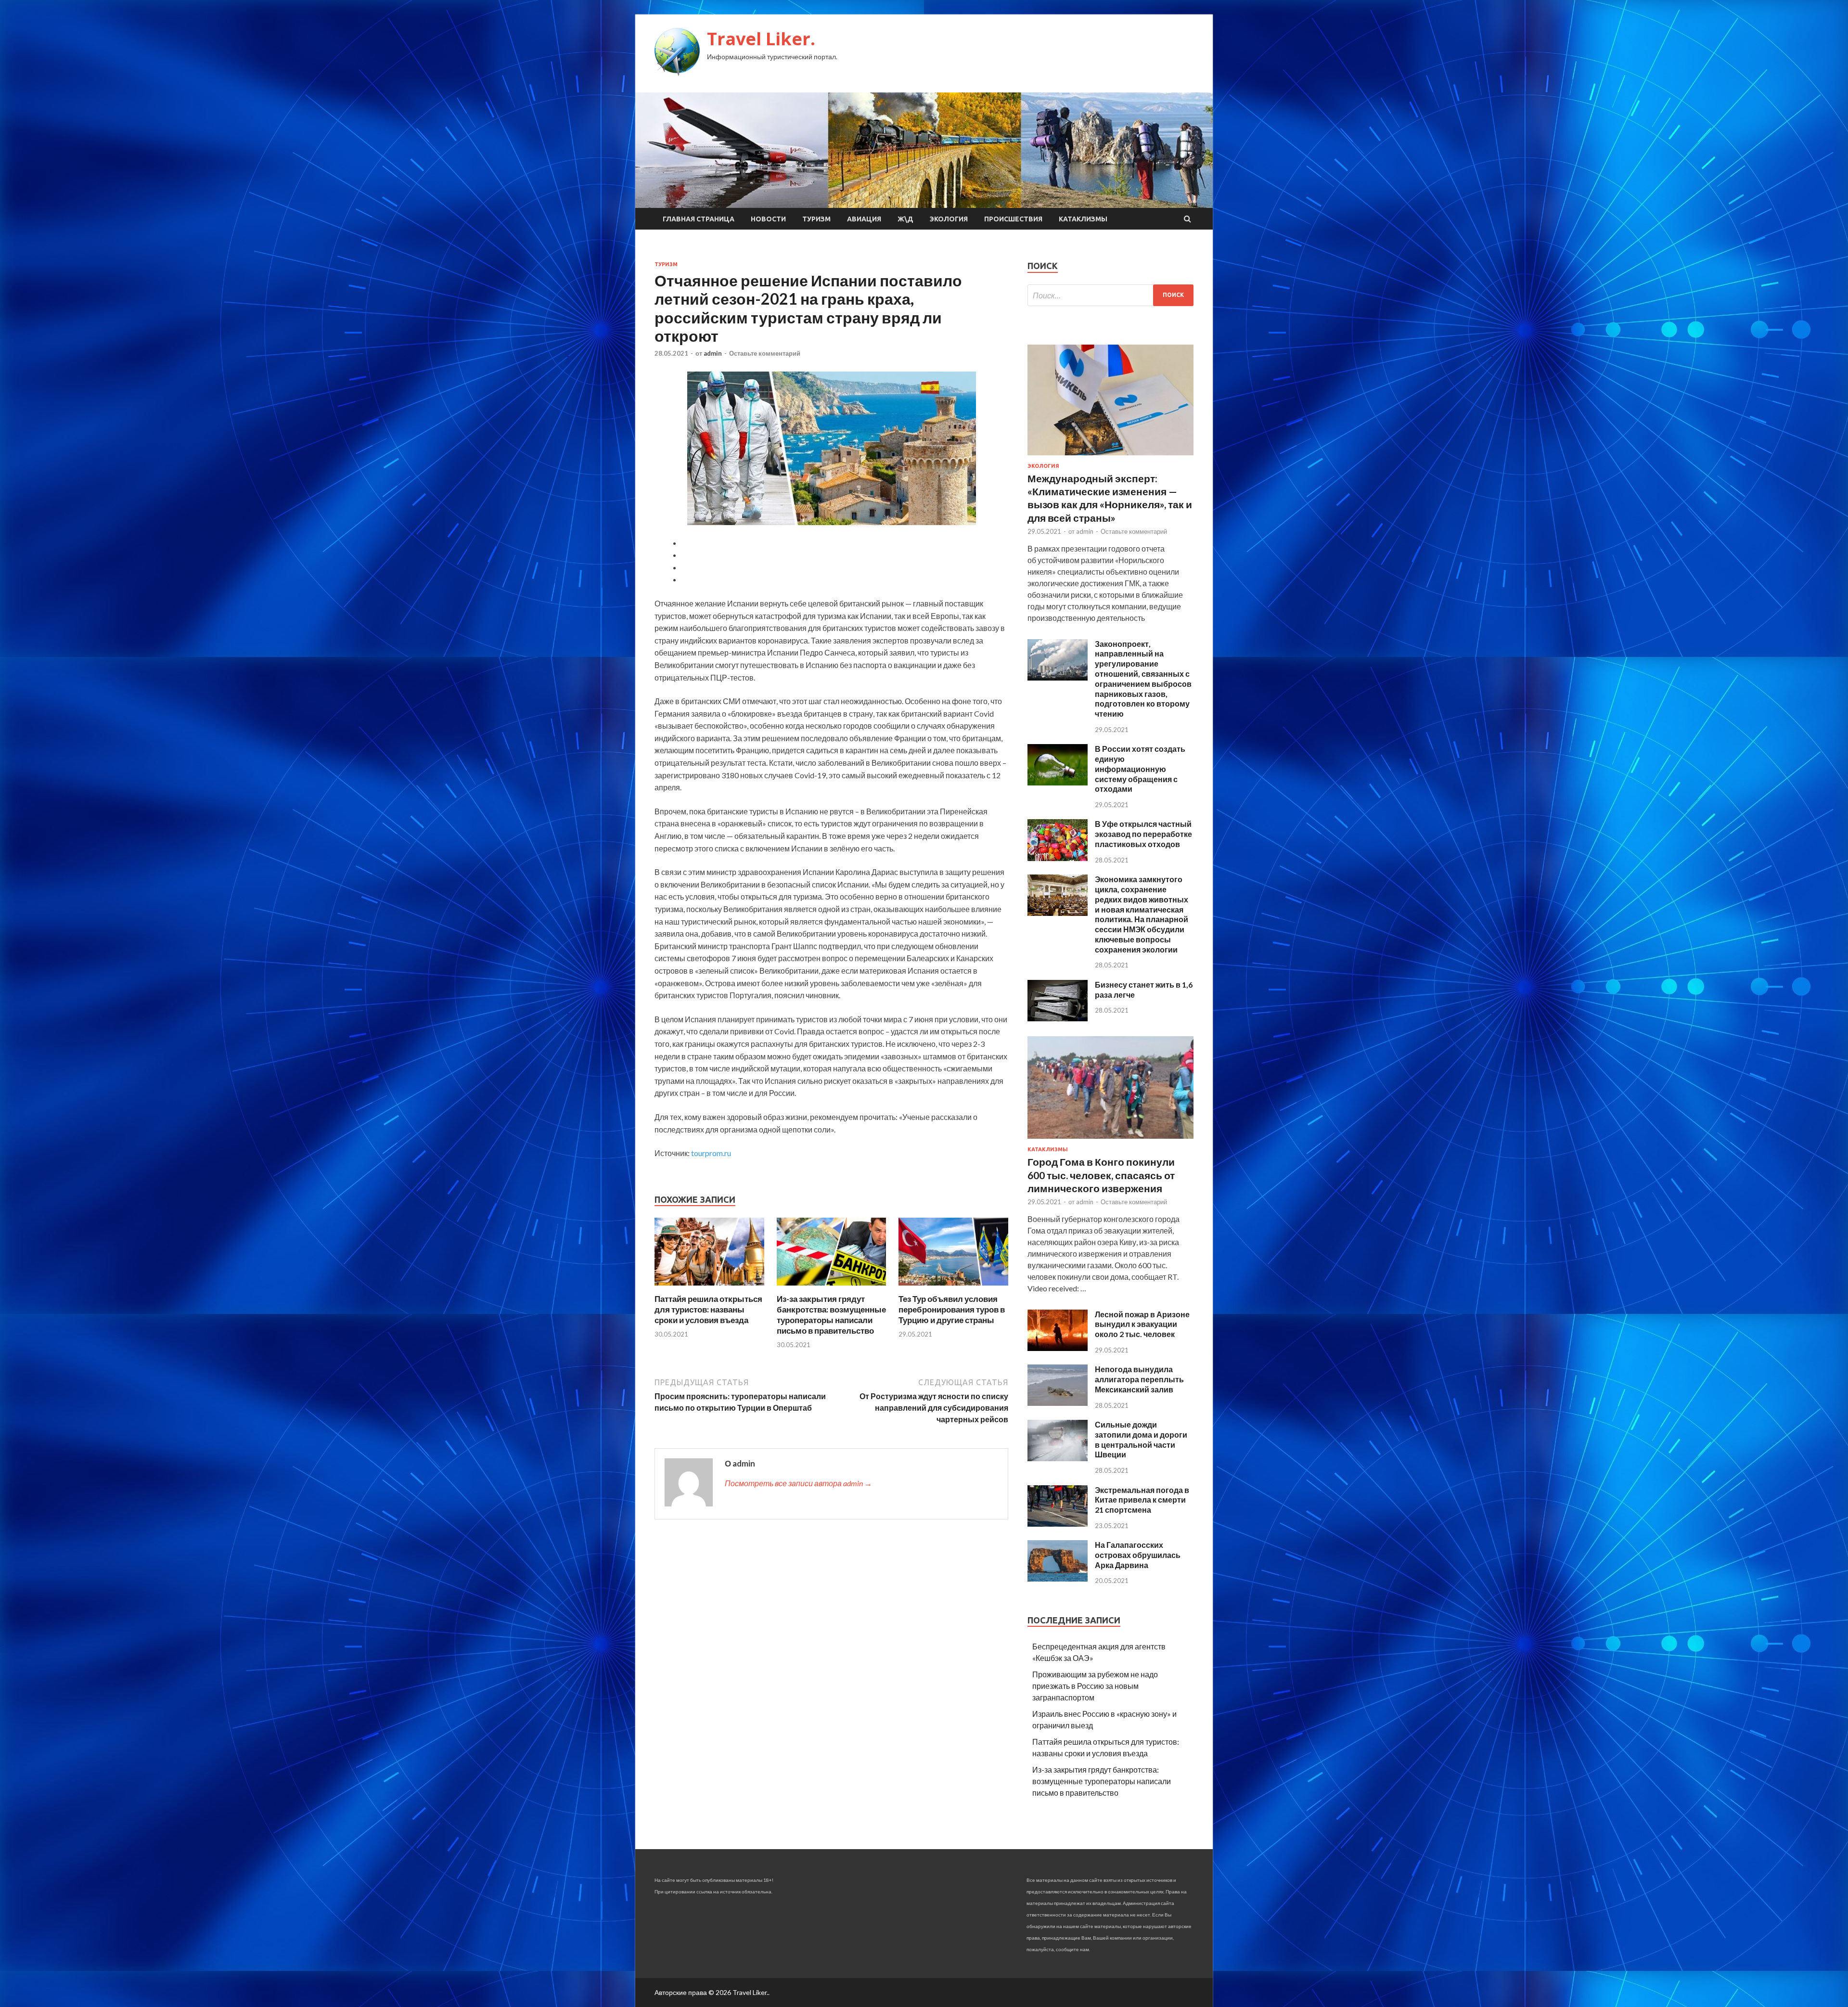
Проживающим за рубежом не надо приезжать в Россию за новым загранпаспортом (1095, 1686)
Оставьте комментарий (765, 353)
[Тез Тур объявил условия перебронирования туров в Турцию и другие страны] (953, 1288)
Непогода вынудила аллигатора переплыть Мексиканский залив (1139, 1379)
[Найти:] (1110, 295)
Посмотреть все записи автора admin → (798, 1483)
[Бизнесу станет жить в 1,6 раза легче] (1058, 1018)
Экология (949, 219)
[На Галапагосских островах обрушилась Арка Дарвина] (1058, 1578)
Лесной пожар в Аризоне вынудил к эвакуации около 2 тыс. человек (1142, 1324)
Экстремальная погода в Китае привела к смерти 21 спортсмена (1142, 1500)
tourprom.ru (711, 1153)
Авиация (864, 219)
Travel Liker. (761, 39)
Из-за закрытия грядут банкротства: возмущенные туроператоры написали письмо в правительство (831, 1315)
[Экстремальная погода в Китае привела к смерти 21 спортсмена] (1058, 1524)
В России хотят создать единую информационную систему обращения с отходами (1140, 769)
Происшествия (1013, 219)
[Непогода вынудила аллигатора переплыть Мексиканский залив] (1058, 1403)
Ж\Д (905, 219)
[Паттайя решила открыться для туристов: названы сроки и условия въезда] (709, 1288)
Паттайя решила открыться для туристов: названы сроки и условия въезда (708, 1309)
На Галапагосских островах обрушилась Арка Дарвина (1138, 1555)
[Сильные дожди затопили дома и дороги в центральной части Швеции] (1058, 1458)
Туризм (816, 219)
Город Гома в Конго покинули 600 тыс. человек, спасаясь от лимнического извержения (1101, 1175)
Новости (768, 219)
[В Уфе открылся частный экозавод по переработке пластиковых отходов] (1058, 858)
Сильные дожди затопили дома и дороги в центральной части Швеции (1141, 1439)
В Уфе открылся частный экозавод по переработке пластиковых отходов (1143, 834)
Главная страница (699, 219)
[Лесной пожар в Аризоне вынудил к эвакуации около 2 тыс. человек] (1058, 1348)
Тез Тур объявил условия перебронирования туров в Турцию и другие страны (952, 1309)
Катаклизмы (1083, 219)
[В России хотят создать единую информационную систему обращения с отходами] (1058, 782)
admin (713, 353)
